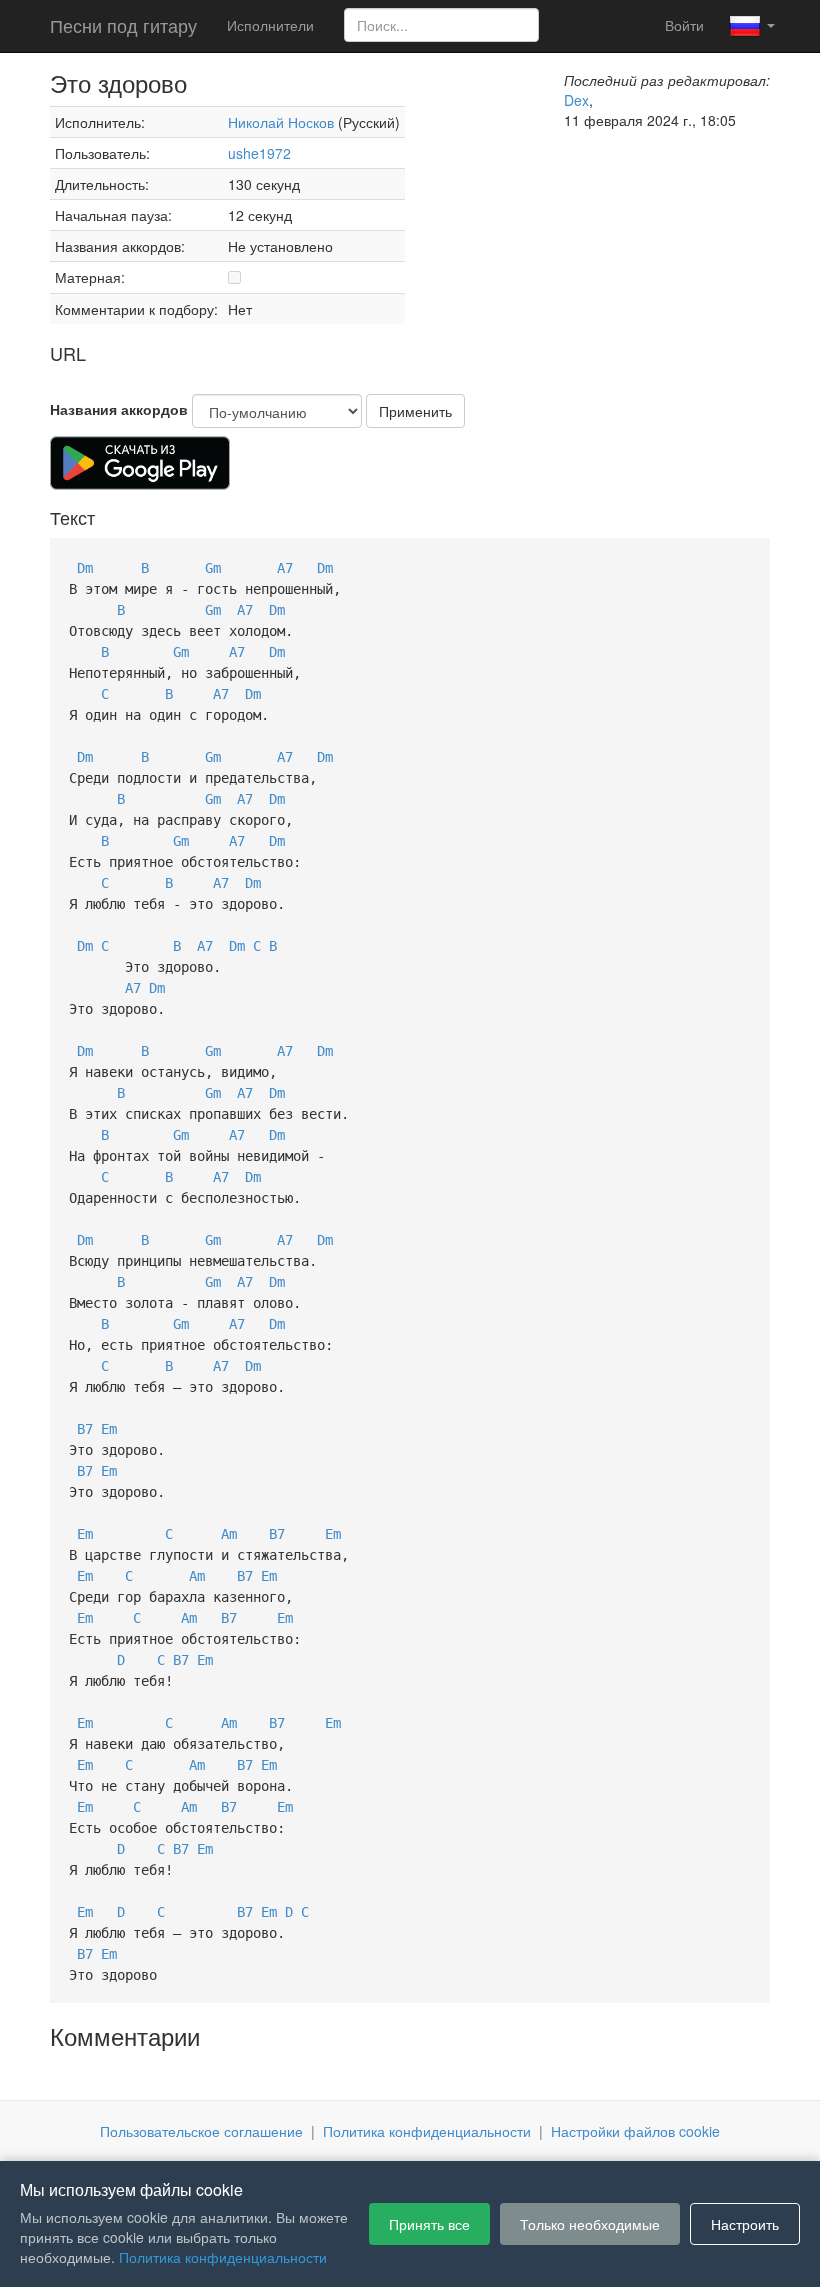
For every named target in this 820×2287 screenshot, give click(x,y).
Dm (85, 568)
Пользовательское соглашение (201, 2131)
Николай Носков (281, 122)
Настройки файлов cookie (635, 2131)
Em (109, 1429)
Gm (213, 568)
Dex (576, 100)
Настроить (745, 2224)
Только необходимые (590, 2224)
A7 (285, 568)
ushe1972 (259, 153)
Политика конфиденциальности (427, 2131)
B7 (85, 1429)
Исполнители (270, 25)
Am (229, 1534)
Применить (415, 411)
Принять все (429, 2224)
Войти (684, 25)
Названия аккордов (119, 409)
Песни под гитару (123, 25)
